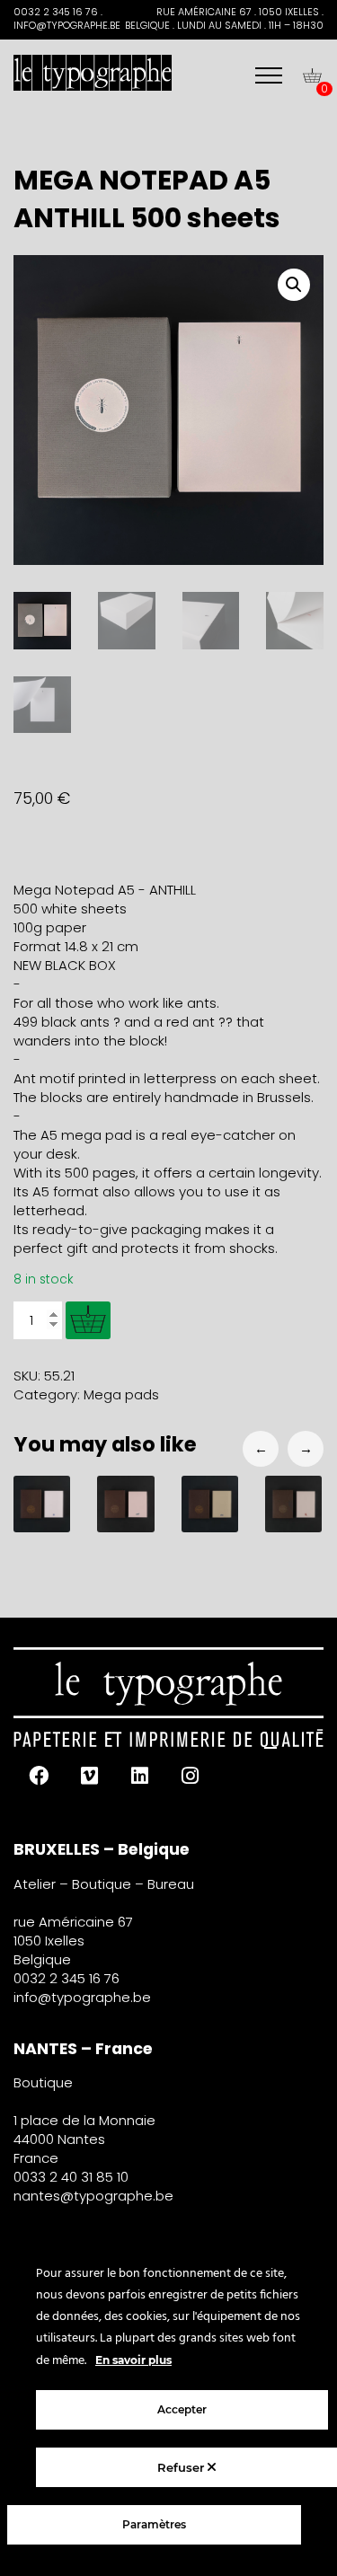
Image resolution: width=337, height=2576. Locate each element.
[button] (294, 285)
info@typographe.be (82, 1997)
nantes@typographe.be (93, 2196)
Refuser (182, 2467)
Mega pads (121, 1394)
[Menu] (269, 75)
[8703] (88, 1320)
